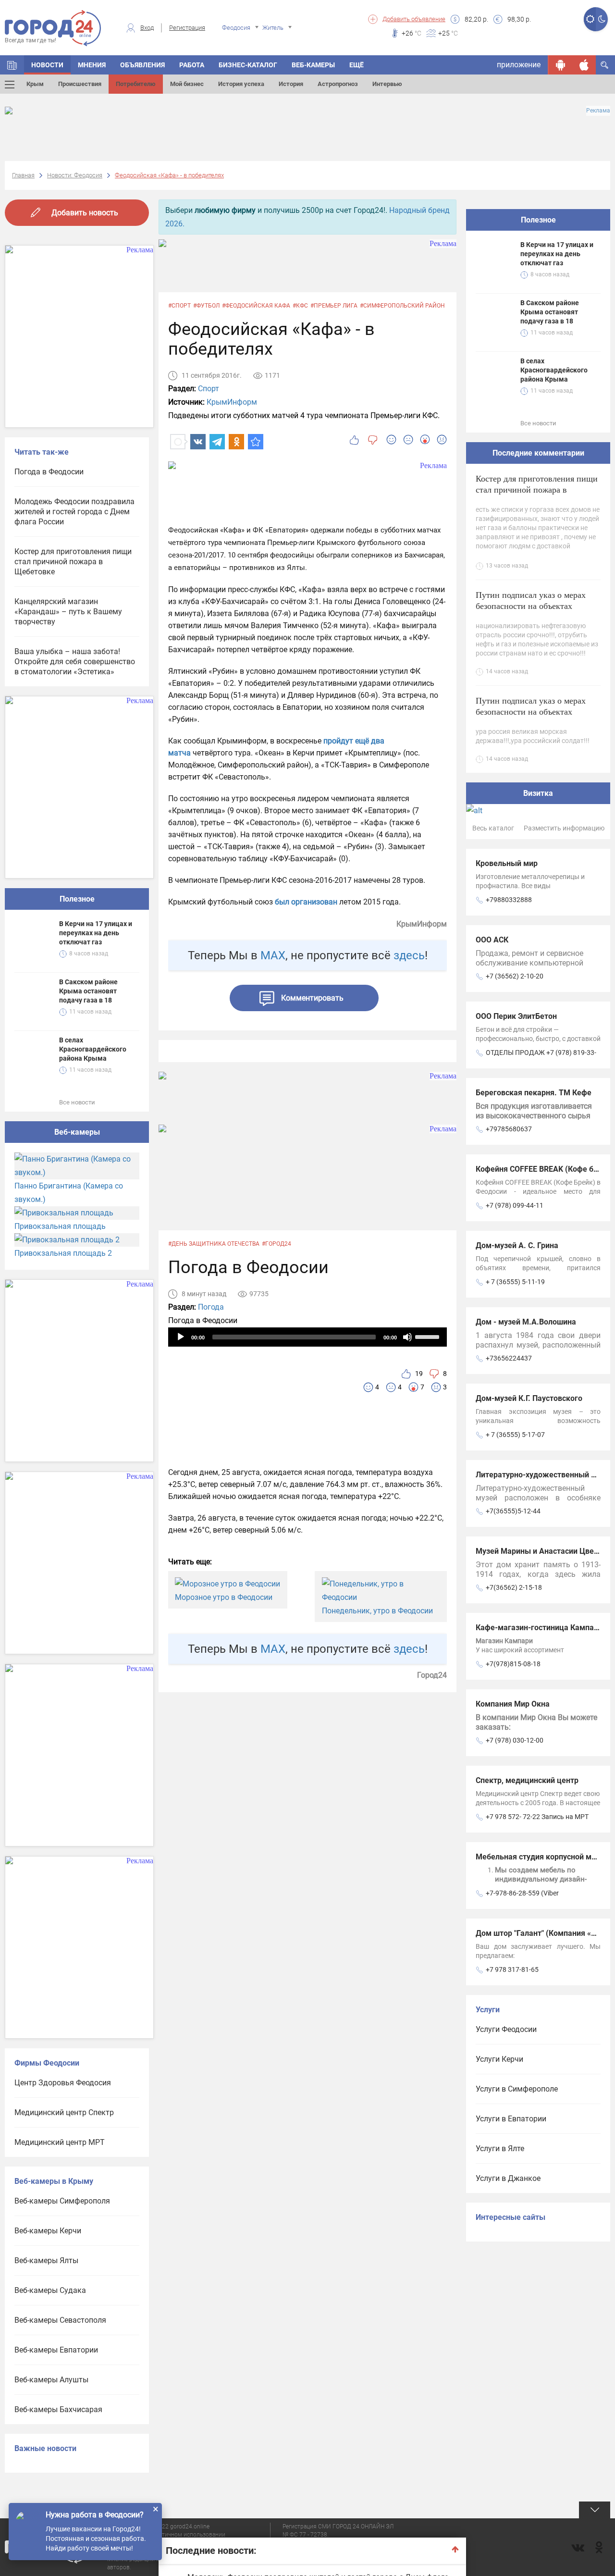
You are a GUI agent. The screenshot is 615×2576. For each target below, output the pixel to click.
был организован (306, 902)
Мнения (92, 65)
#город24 (277, 1244)
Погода (211, 1307)
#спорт (179, 306)
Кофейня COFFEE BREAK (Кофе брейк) (545, 1169)
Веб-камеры (313, 65)
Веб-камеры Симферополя (62, 2201)
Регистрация (187, 28)
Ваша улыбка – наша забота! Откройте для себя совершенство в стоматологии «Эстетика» (75, 662)
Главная (23, 175)
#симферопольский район (402, 306)
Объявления (142, 65)
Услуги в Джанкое (508, 2178)
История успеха (241, 84)
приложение (519, 65)
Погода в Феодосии (49, 472)
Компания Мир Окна (513, 1704)
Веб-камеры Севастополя (60, 2320)
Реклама (598, 111)
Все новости (77, 1102)
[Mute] (407, 1337)
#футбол (206, 306)
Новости (47, 65)
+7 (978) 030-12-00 (515, 1740)
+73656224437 (509, 1358)
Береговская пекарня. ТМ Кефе (534, 1093)
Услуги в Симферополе (517, 2089)
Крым (35, 84)
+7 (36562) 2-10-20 (515, 976)
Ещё (357, 65)
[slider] (429, 1336)
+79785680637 (509, 1129)
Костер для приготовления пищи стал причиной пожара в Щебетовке (73, 562)
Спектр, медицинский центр (527, 1780)
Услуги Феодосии (506, 2029)
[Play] (181, 1337)
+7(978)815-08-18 (513, 1664)
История (291, 84)
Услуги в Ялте (500, 2149)
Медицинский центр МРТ (60, 2142)
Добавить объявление (414, 19)
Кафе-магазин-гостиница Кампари (539, 1628)
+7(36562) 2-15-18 (514, 1587)
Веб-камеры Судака (50, 2290)
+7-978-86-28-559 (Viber (522, 1893)
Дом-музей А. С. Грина (517, 1245)
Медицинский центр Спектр (64, 2112)
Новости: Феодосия (75, 175)
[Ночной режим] (602, 19)
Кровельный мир (507, 863)
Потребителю (136, 84)
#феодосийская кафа (256, 306)
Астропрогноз (338, 84)
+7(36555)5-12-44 (513, 1511)
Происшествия (80, 84)
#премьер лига (334, 306)
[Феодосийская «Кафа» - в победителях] (256, 442)
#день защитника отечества (214, 1244)
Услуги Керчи (499, 2059)
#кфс (300, 306)
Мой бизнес (187, 84)
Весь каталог (493, 828)
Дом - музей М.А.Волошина (526, 1322)
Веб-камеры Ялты (46, 2260)
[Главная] (12, 65)
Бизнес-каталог (248, 65)
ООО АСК (492, 940)
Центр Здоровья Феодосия (63, 2083)
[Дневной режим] (590, 19)
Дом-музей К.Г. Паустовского (529, 1398)
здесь (409, 955)
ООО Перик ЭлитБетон (516, 1016)
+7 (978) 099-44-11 (515, 1205)
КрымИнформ (232, 402)
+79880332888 (509, 900)
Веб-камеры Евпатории (56, 2350)
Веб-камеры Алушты (51, 2380)
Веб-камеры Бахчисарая (58, 2409)
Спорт (209, 389)
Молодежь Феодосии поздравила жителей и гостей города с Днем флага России (74, 512)
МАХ (273, 955)
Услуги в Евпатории (511, 2119)
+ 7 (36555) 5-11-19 (515, 1282)
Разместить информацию (564, 828)
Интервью (387, 84)
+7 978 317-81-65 (512, 1969)
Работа (192, 65)
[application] (307, 1337)
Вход (147, 28)
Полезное (77, 899)
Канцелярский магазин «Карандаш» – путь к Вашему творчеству (68, 612)
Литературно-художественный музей (544, 1475)
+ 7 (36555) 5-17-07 (515, 1435)
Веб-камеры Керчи (48, 2231)
